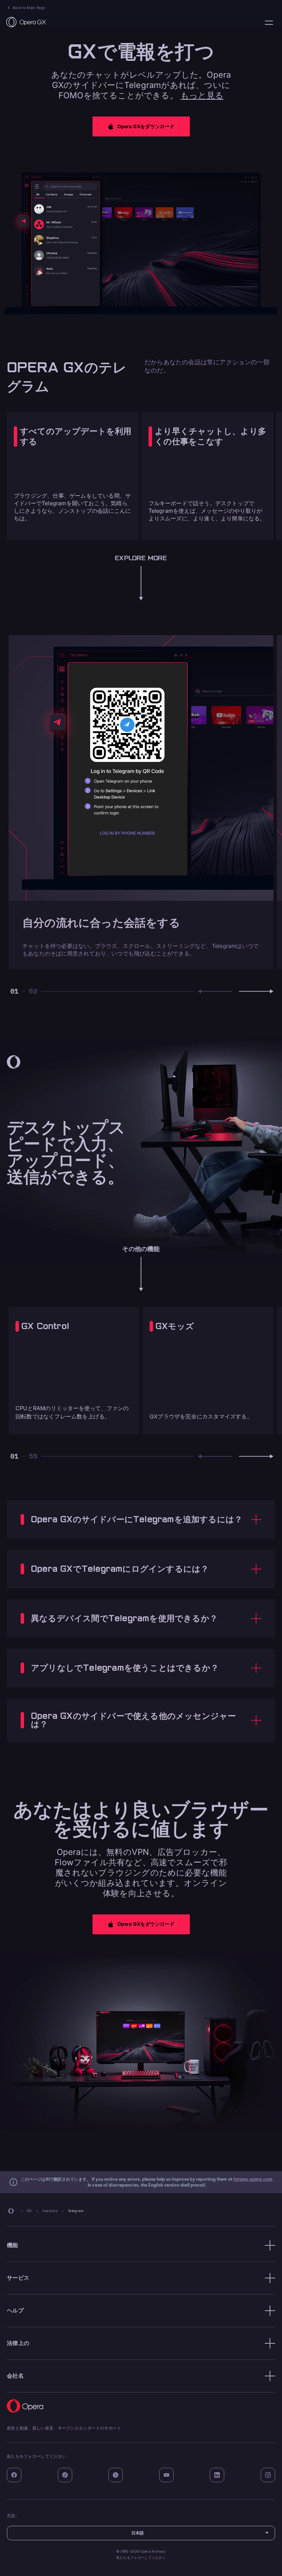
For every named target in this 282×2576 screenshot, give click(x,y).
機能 (13, 2245)
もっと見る (202, 95)
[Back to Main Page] (26, 22)
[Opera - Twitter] (116, 2475)
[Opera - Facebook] (14, 2475)
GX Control (45, 1326)
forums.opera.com (253, 2179)
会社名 (15, 2376)
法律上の (18, 2343)
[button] (141, 126)
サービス (18, 2278)
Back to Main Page (29, 8)
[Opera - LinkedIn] (217, 2475)
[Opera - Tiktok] (65, 2475)
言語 (269, 23)
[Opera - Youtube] (166, 2475)
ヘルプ (15, 2310)
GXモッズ (175, 1326)
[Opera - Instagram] (268, 2475)
